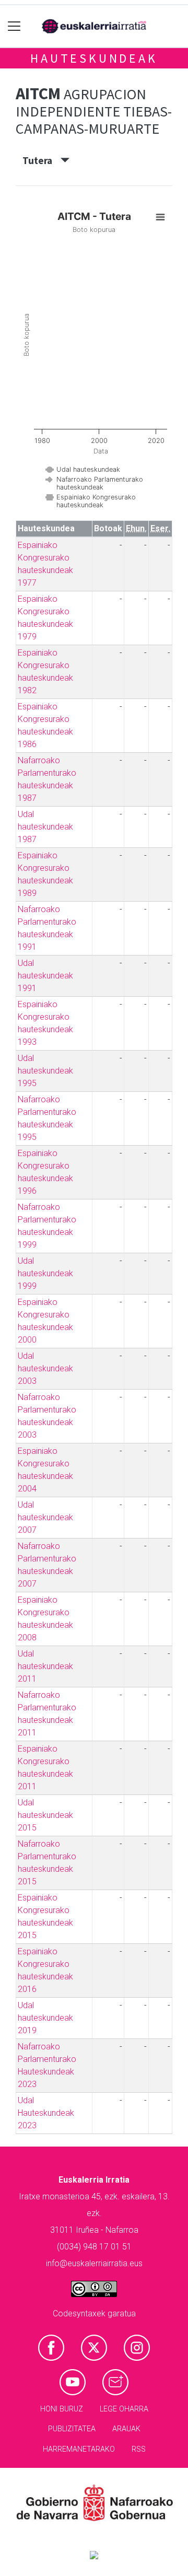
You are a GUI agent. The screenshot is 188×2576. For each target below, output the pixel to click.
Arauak (126, 2429)
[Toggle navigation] (14, 26)
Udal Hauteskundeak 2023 (46, 2113)
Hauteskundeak (94, 58)
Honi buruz (62, 2409)
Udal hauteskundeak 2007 (45, 1517)
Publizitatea (72, 2429)
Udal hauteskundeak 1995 (45, 1071)
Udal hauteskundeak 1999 (45, 1273)
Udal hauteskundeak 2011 (45, 1666)
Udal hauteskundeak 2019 (45, 2018)
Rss (139, 2449)
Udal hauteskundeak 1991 (45, 976)
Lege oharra (124, 2409)
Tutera (42, 160)
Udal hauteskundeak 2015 (45, 1815)
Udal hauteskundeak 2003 (45, 1368)
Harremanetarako (79, 2449)
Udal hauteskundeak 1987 (45, 827)
